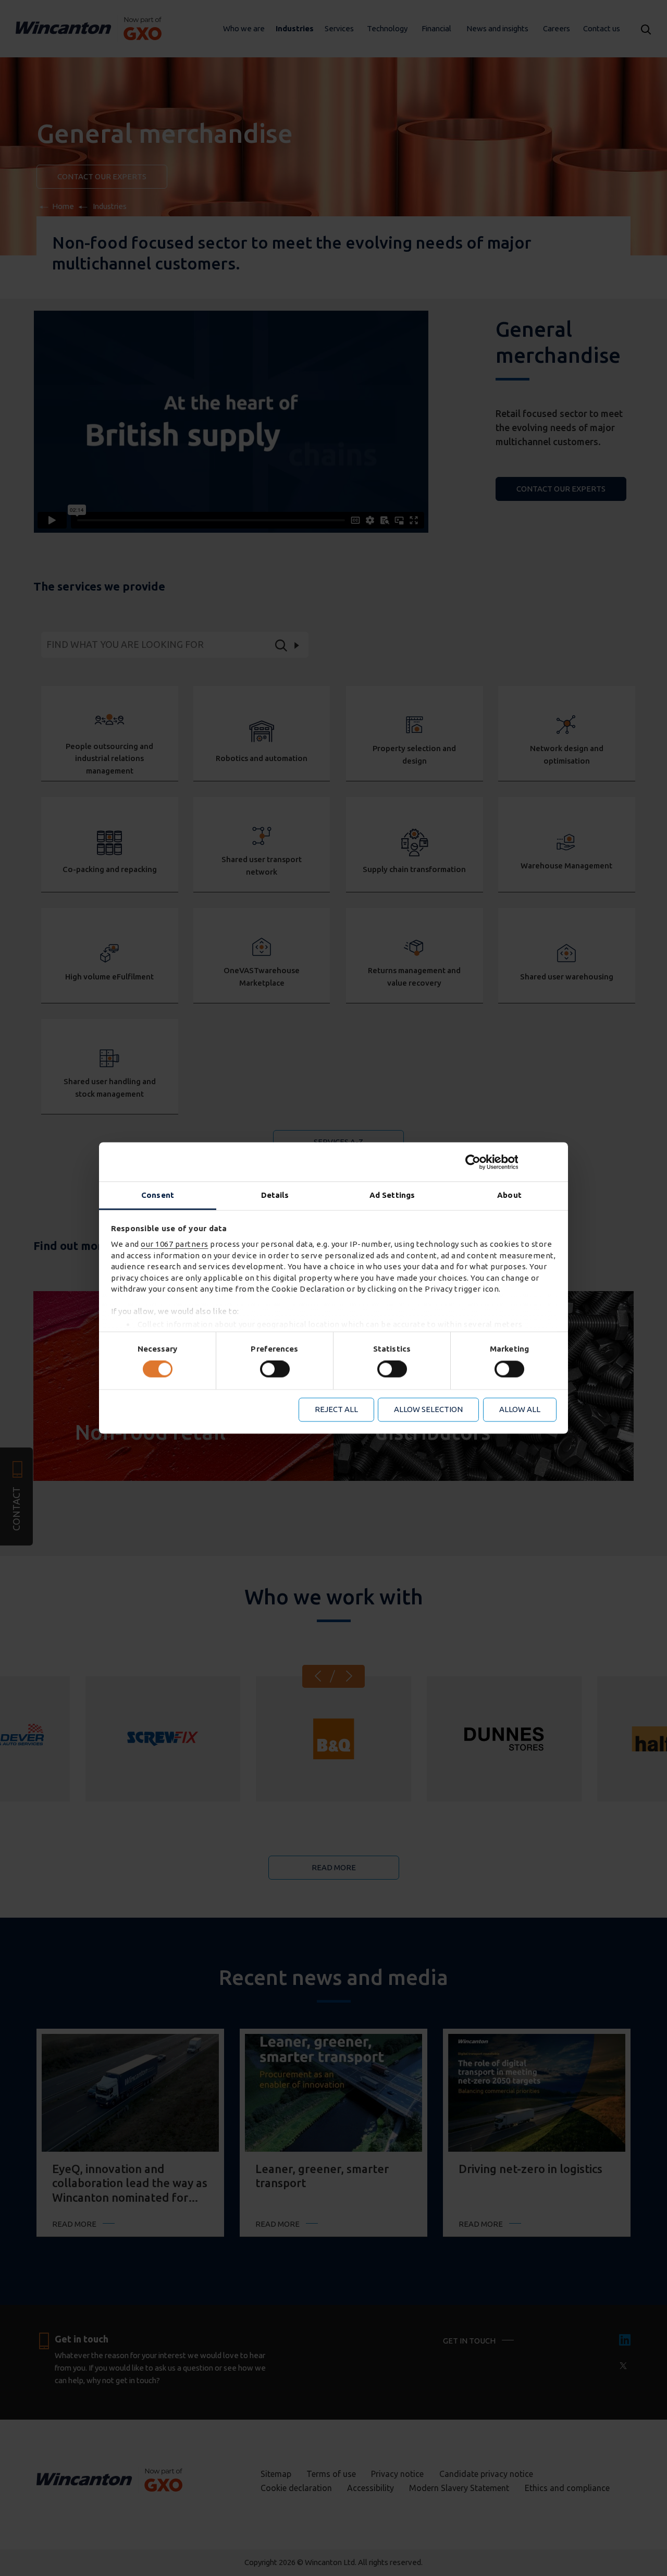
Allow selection (428, 1409)
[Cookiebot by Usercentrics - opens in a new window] (511, 1162)
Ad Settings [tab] (392, 1195)
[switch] (275, 1369)
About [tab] (509, 1195)
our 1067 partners (175, 1244)
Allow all (520, 1409)
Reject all (336, 1409)
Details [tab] (275, 1195)
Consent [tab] (158, 1195)
